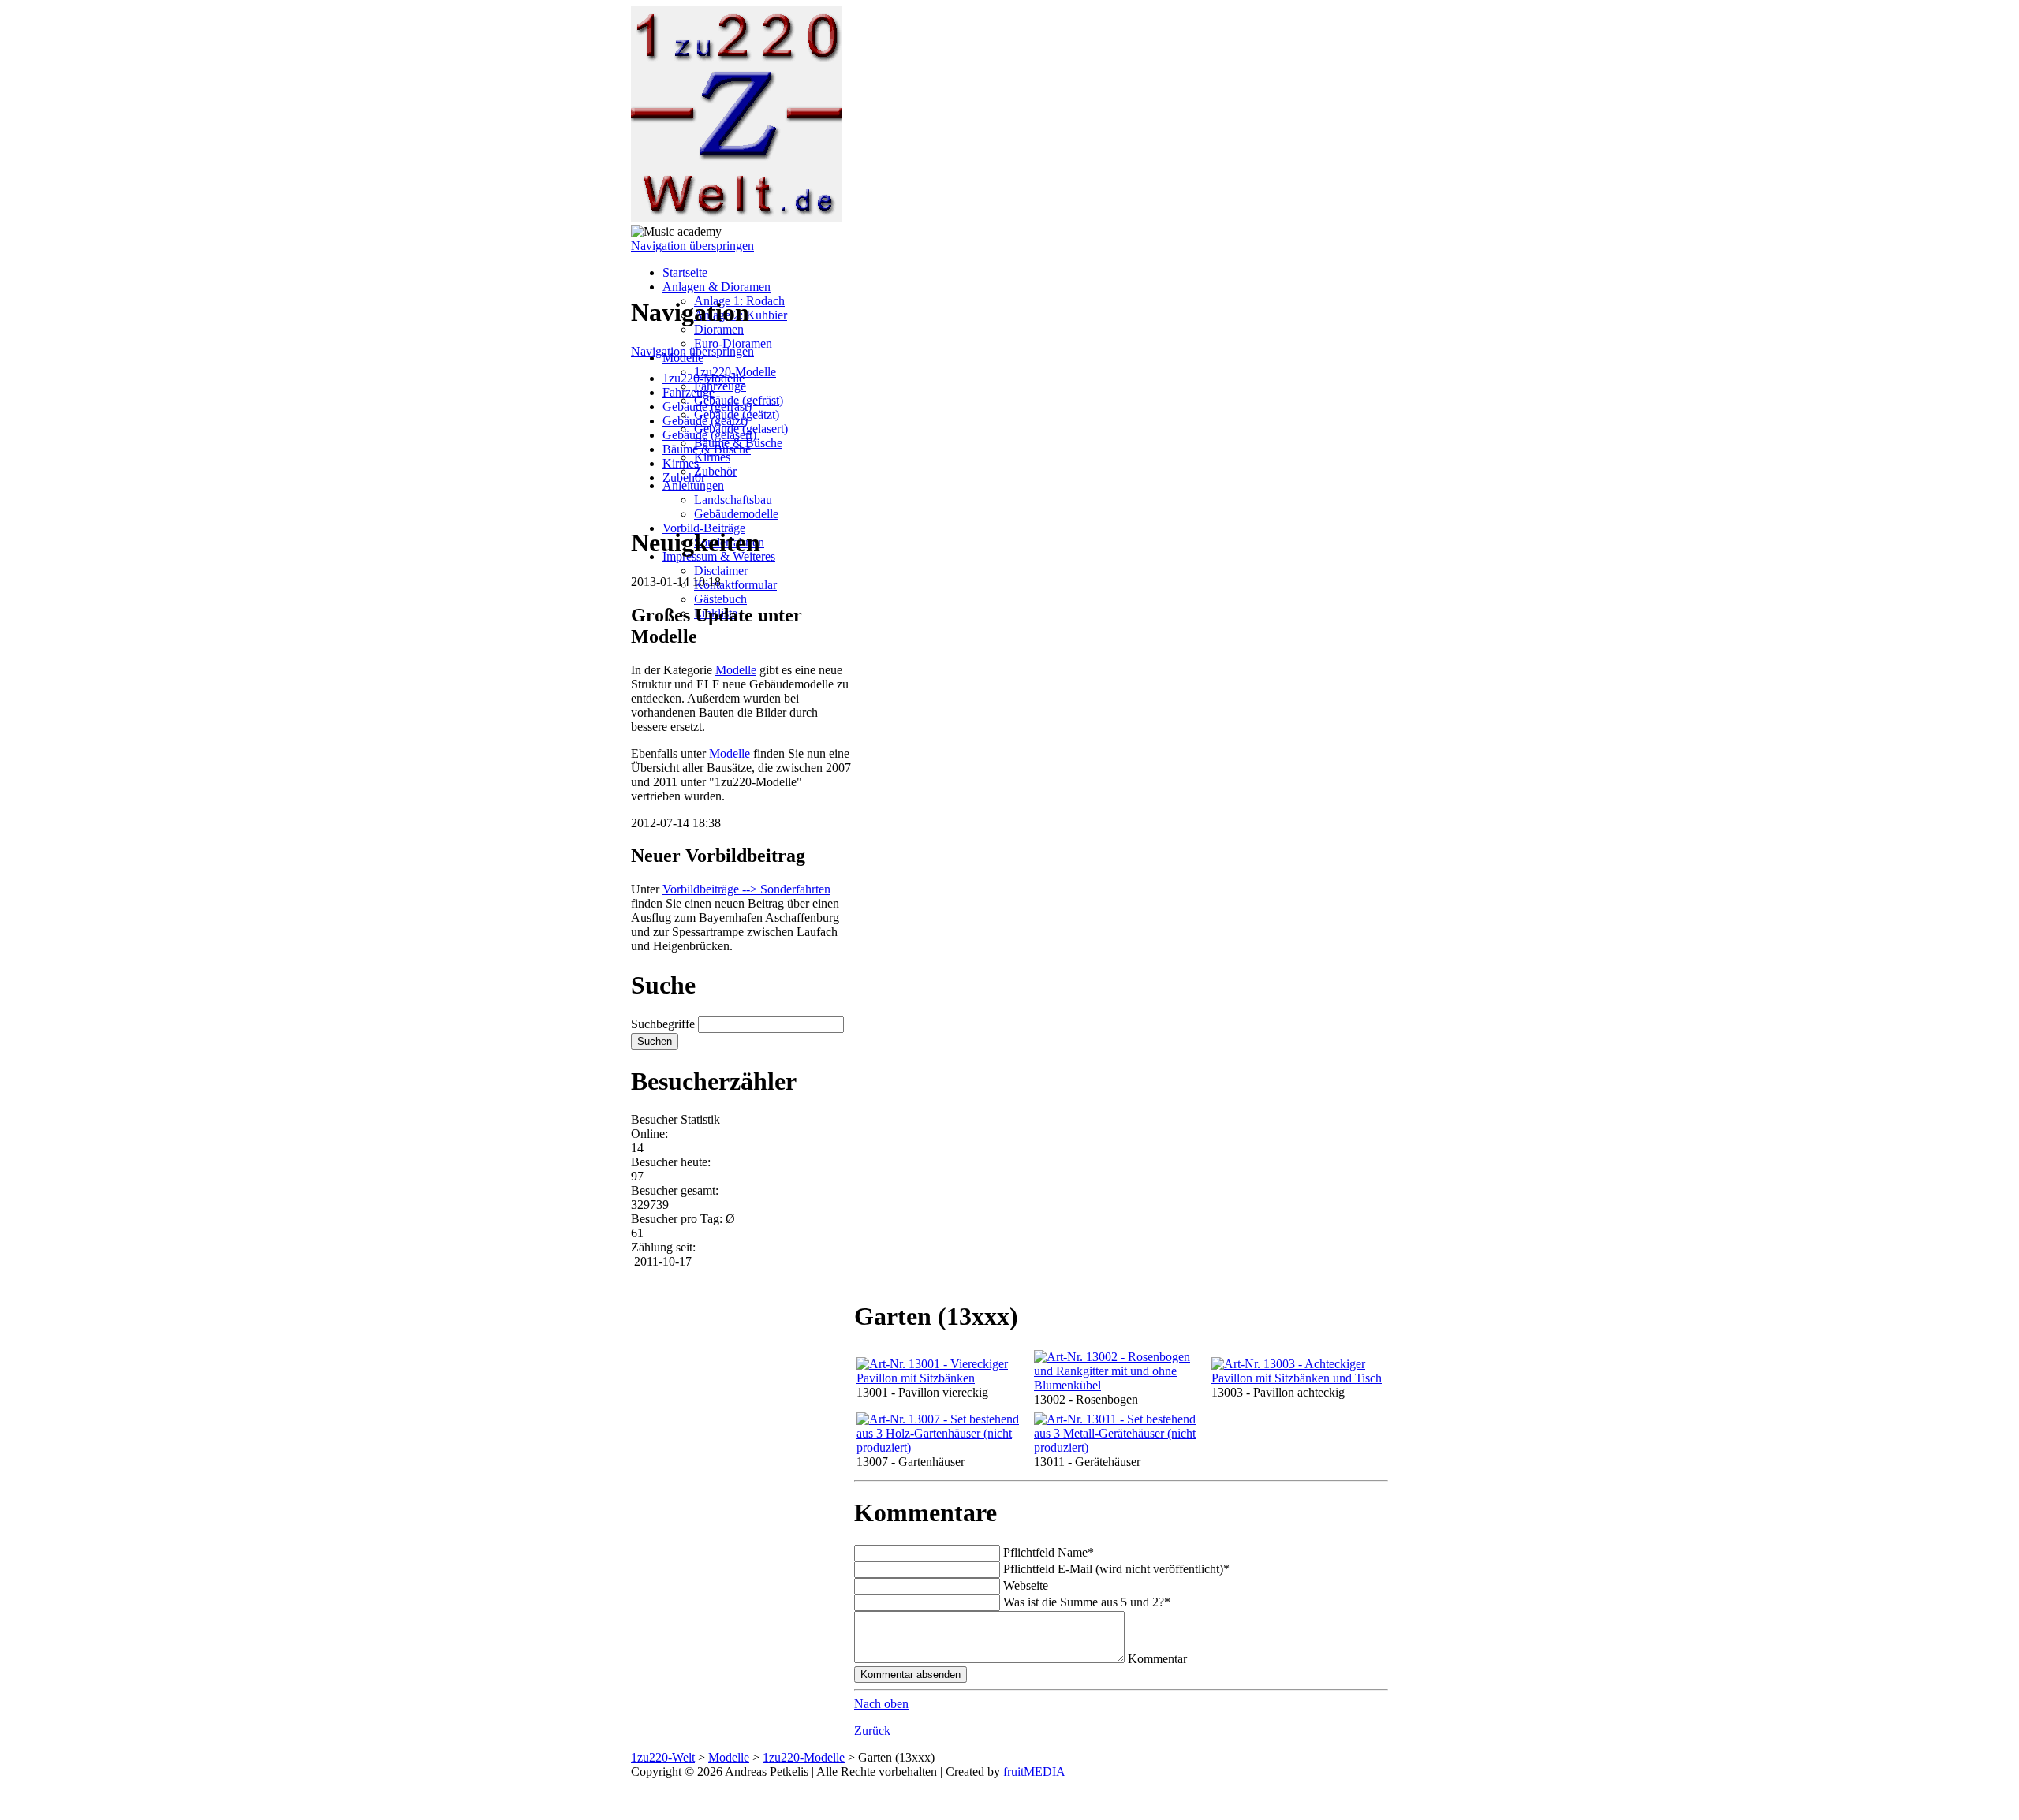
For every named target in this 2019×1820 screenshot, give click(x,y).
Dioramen (719, 329)
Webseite (1026, 1585)
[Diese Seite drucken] (860, 1277)
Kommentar (1157, 1659)
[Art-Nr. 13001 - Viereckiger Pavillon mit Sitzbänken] (942, 1378)
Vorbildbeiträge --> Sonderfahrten (746, 889)
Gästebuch (720, 599)
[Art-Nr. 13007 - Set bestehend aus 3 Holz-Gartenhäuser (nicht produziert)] (942, 1447)
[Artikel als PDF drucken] (876, 1277)
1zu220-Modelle (703, 378)
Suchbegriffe (663, 1024)
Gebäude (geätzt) (705, 421)
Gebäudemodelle (736, 514)
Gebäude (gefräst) (707, 407)
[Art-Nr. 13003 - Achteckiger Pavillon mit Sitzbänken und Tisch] (1297, 1378)
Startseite (685, 272)
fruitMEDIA (1034, 1772)
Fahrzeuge (720, 386)
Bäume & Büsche (707, 449)
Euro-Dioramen (733, 343)
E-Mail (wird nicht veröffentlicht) (1116, 1569)
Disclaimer (721, 571)
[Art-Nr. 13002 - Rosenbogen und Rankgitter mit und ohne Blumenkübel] (1120, 1385)
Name (1049, 1552)
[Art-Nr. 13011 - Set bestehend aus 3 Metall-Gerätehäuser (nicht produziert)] (1120, 1447)
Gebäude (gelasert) (709, 435)
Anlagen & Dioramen (717, 287)
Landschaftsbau (733, 500)
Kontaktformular (735, 585)
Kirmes (712, 457)
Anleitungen (693, 485)
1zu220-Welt (663, 1757)
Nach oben (881, 1704)
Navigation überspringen (692, 246)
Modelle (736, 670)
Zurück (872, 1730)
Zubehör (715, 471)
